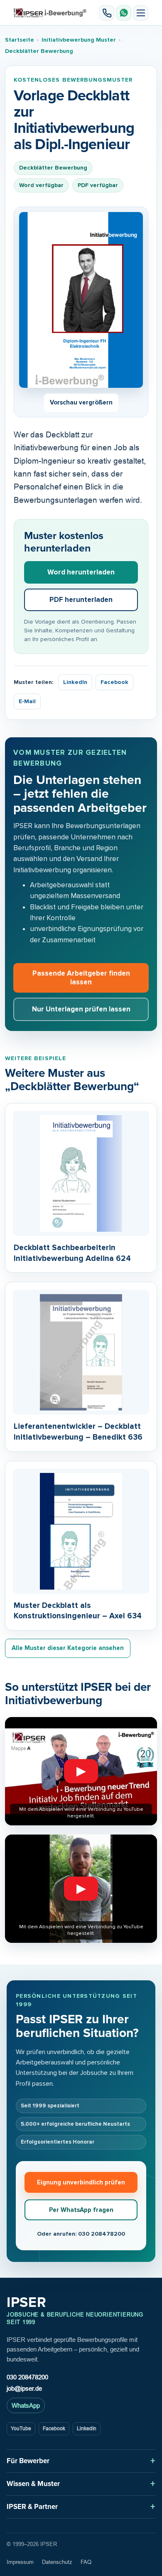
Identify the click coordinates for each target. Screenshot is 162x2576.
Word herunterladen (81, 572)
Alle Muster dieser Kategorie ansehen (68, 1648)
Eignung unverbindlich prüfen (81, 2182)
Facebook (114, 682)
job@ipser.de (24, 2388)
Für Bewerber (28, 2461)
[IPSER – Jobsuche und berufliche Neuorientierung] (50, 13)
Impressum (20, 2562)
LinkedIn (75, 682)
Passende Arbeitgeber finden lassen (81, 978)
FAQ (86, 2562)
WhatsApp (26, 2405)
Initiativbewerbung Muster (79, 40)
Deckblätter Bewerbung (39, 51)
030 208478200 (27, 2377)
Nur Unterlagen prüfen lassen (81, 1009)
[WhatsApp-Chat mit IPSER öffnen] (124, 13)
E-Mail (27, 701)
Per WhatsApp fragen (81, 2210)
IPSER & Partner (32, 2507)
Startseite (20, 40)
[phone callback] (107, 13)
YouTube (21, 2429)
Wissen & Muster (33, 2484)
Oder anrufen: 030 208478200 (81, 2234)
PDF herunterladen (81, 600)
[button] (141, 13)
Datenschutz (57, 2562)
